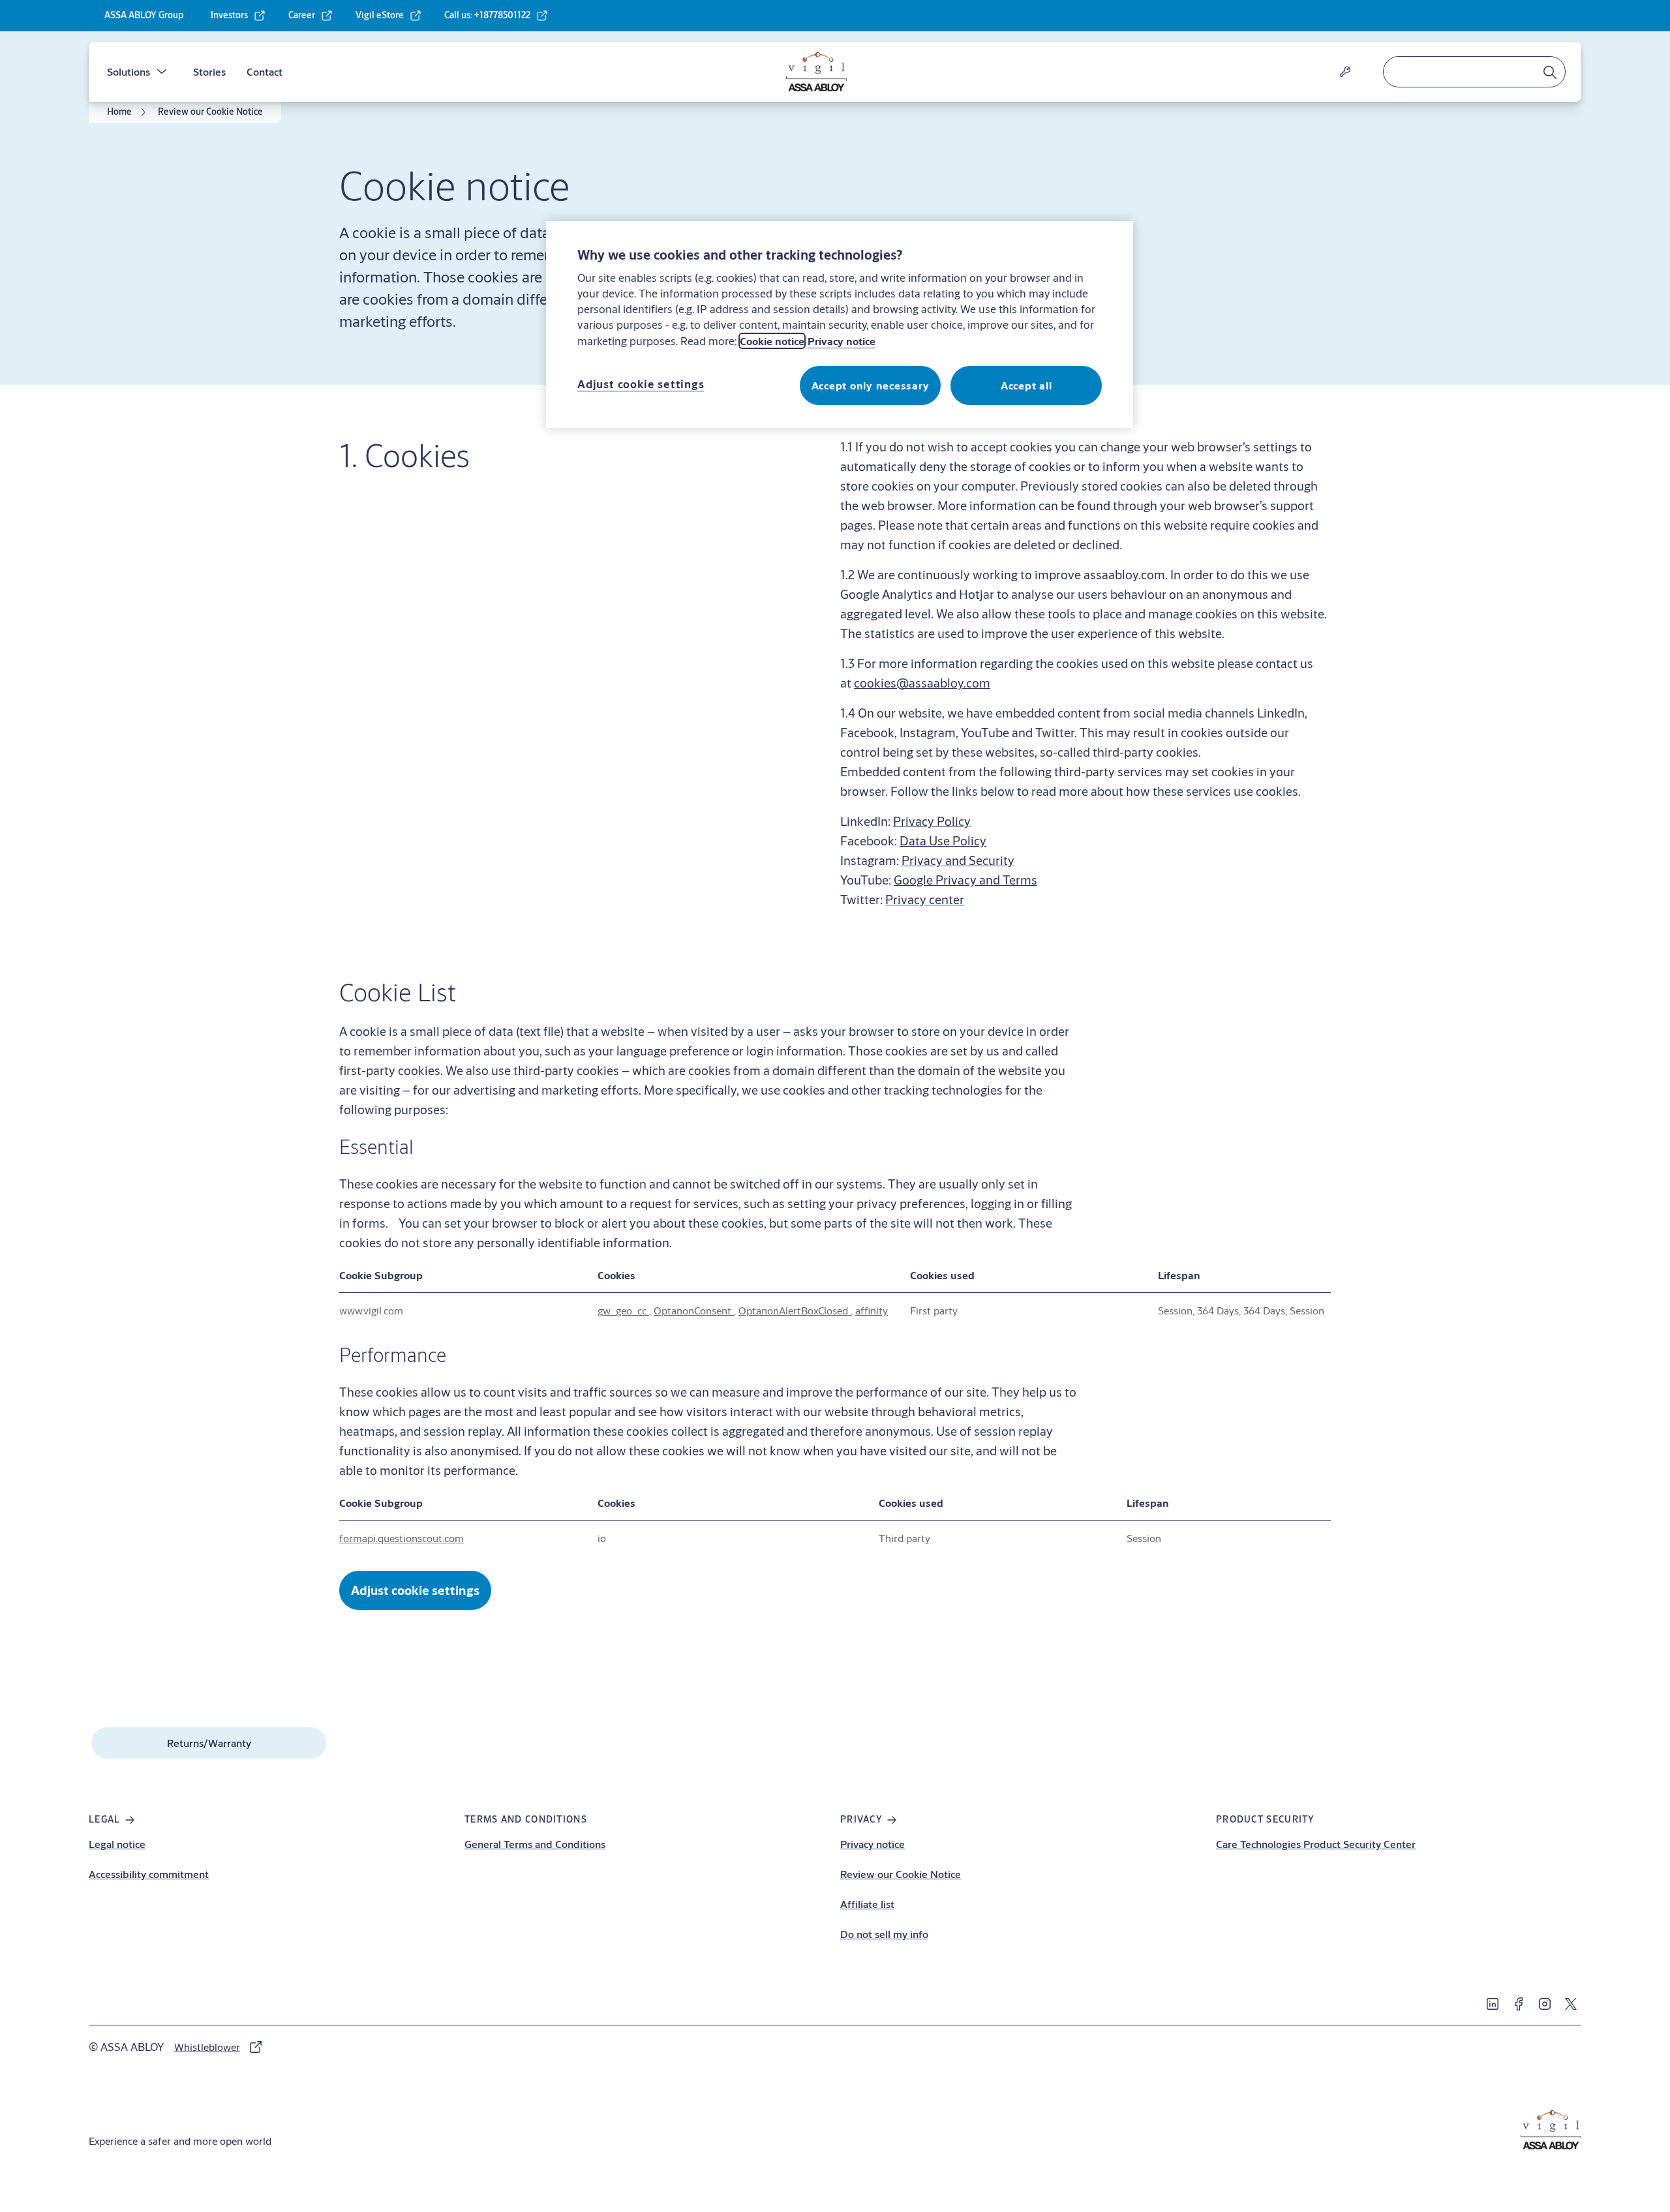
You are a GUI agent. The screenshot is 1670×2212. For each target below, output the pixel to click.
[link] (238, 16)
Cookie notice (772, 341)
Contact (265, 71)
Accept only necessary (871, 385)
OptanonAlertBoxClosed (795, 1310)
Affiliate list (867, 1904)
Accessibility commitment (149, 1874)
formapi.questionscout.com (402, 1538)
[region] (840, 324)
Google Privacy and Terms (965, 880)
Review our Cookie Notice (901, 1874)
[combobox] (1474, 72)
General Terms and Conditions (535, 1844)
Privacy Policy (932, 821)
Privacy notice (873, 1844)
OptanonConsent (694, 1310)
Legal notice (117, 1844)
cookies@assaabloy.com (922, 683)
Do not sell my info (884, 1934)
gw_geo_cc (623, 1310)
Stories (209, 71)
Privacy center (925, 899)
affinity (872, 1310)
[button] (162, 72)
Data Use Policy (943, 841)
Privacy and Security (958, 860)
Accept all (1026, 385)
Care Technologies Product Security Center (1316, 1844)
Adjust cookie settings (415, 1590)
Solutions (129, 71)
